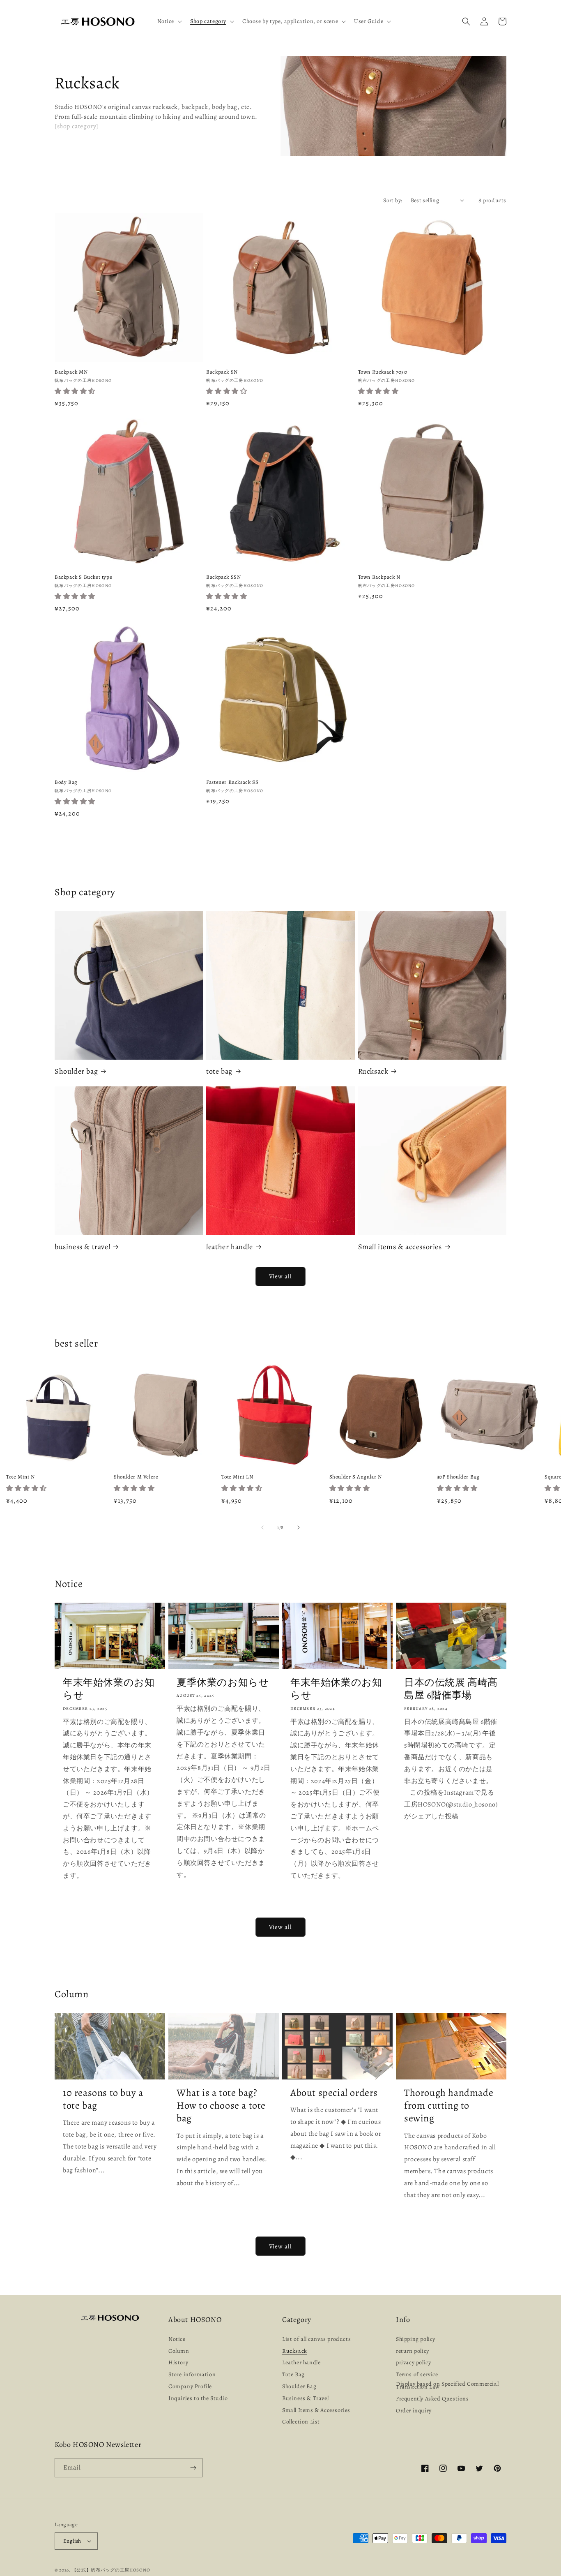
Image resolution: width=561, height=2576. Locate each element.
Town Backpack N (379, 577)
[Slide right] (299, 1527)
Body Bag (66, 782)
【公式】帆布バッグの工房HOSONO (111, 2570)
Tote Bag (293, 2374)
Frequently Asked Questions (432, 2399)
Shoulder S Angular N (356, 1477)
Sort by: (393, 200)
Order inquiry (414, 2411)
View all (280, 1276)
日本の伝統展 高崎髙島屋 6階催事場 (451, 1689)
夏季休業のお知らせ (223, 1683)
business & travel (82, 1247)
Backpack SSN (223, 577)
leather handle (229, 1247)
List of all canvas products (316, 2340)
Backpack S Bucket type (83, 577)
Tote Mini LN (237, 1477)
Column (179, 2351)
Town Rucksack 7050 (383, 372)
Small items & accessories (400, 1247)
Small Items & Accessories (316, 2410)
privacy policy (413, 2362)
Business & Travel (305, 2398)
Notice (177, 2340)
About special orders (334, 2093)
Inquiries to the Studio (198, 2398)
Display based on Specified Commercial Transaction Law (447, 2385)
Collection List (301, 2422)
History (178, 2362)
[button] (169, 21)
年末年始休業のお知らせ (109, 1689)
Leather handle (301, 2362)
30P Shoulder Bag (458, 1477)
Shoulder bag (76, 1071)
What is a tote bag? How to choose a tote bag (221, 2106)
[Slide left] (262, 1527)
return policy (413, 2351)
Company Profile (190, 2386)
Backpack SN (222, 372)
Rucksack (373, 1071)
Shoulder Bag (299, 2386)
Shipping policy (416, 2340)
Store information (192, 2374)
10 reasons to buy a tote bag (103, 2099)
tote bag (219, 1071)
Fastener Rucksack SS (232, 782)
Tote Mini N (21, 1477)
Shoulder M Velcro (136, 1477)
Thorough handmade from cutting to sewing (449, 2106)
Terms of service (417, 2374)
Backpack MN (71, 372)
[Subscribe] (193, 2468)
